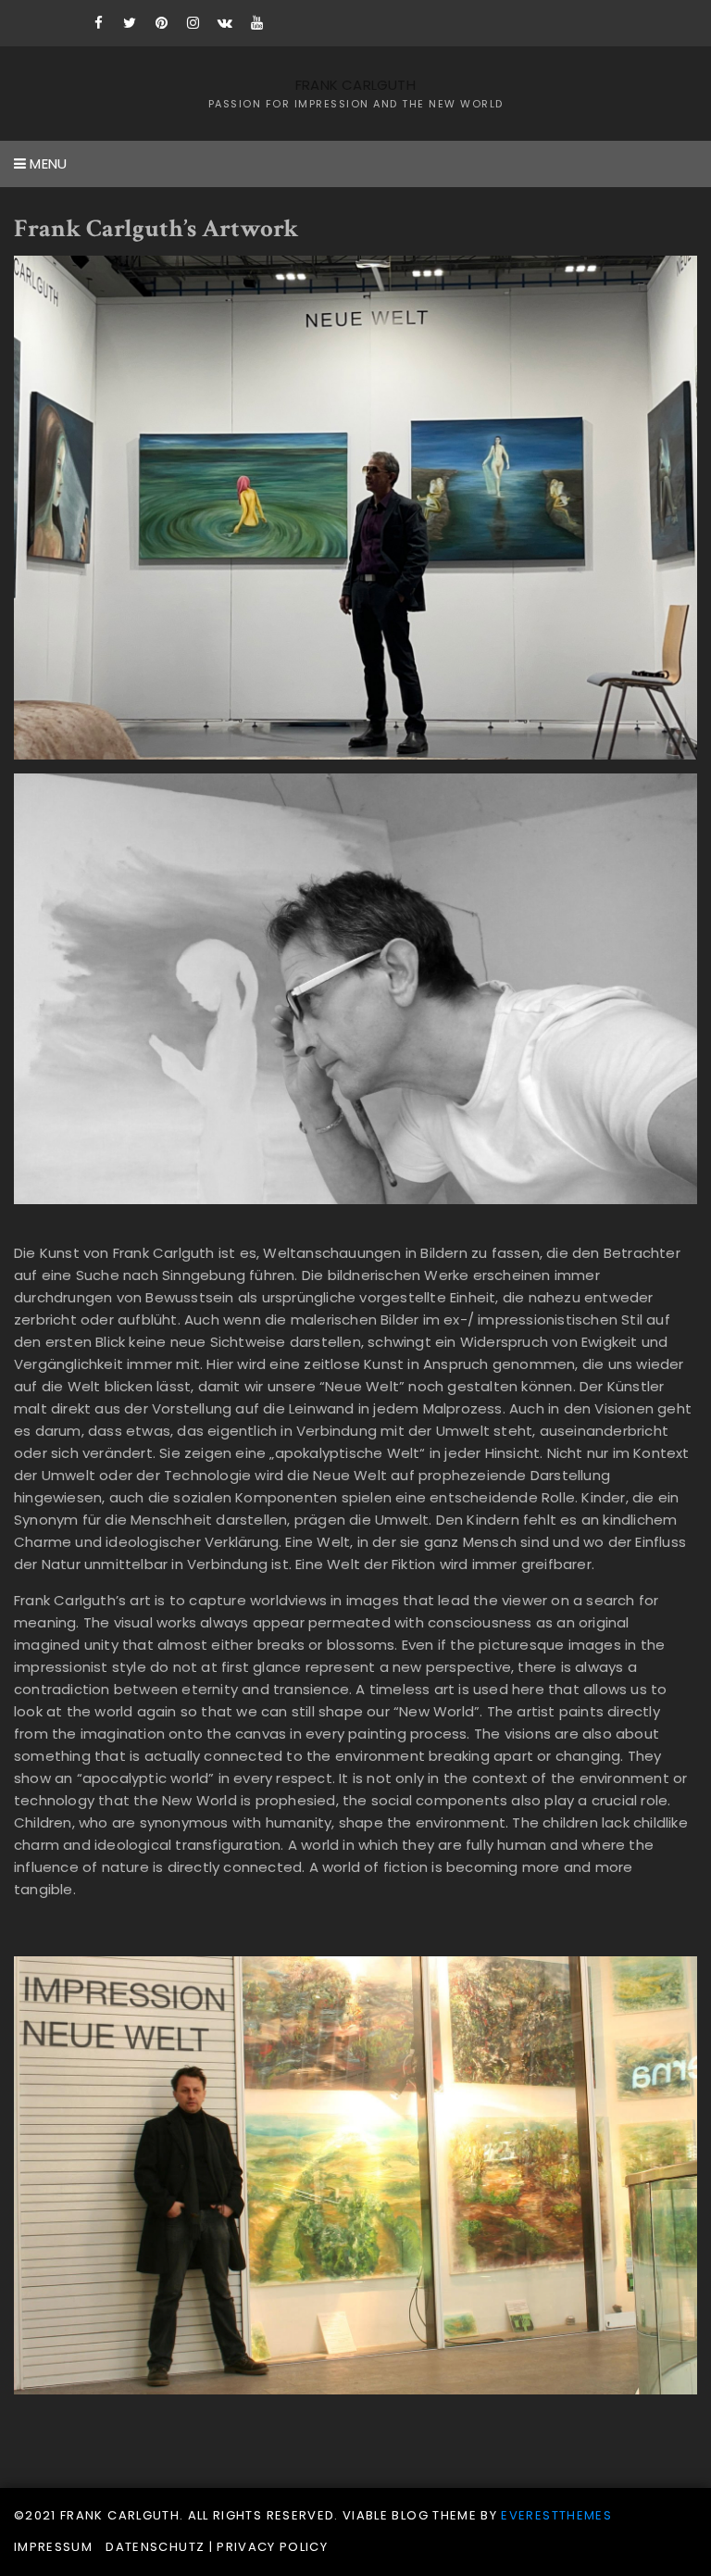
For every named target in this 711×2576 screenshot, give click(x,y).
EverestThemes (556, 2515)
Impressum (53, 2547)
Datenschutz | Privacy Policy (217, 2547)
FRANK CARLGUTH (355, 85)
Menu (46, 163)
